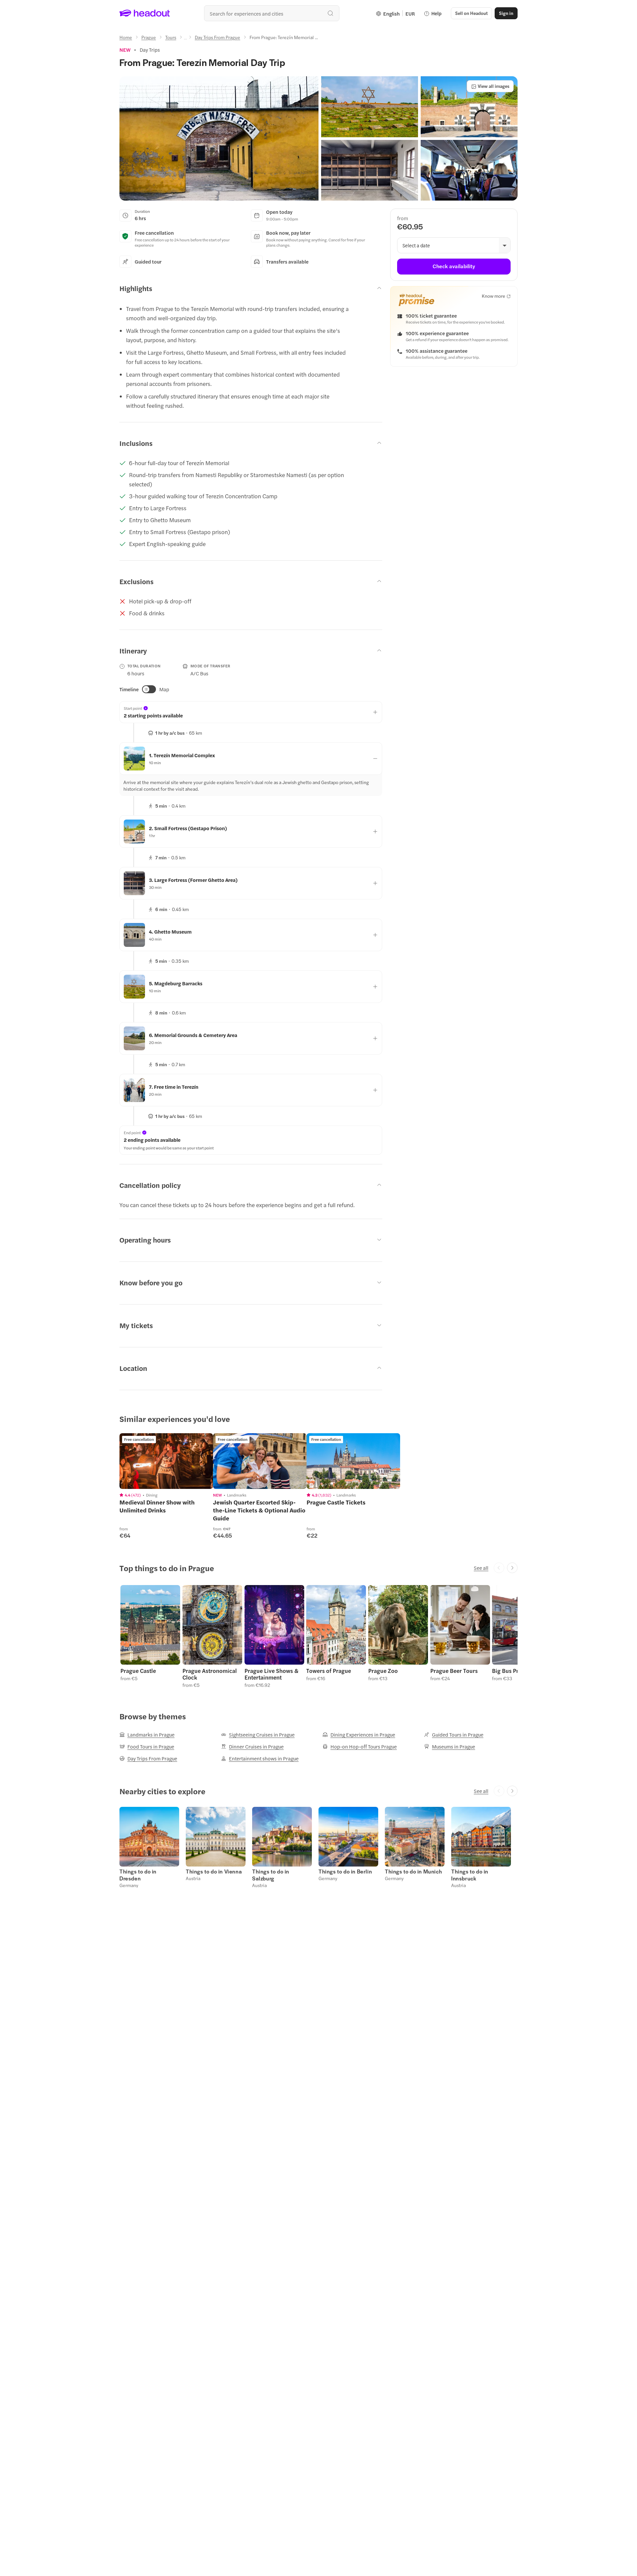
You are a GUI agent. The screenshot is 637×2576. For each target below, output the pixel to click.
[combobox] (272, 13)
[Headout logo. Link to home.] (145, 13)
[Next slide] (512, 1568)
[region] (166, 1461)
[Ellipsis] (185, 39)
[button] (219, 138)
